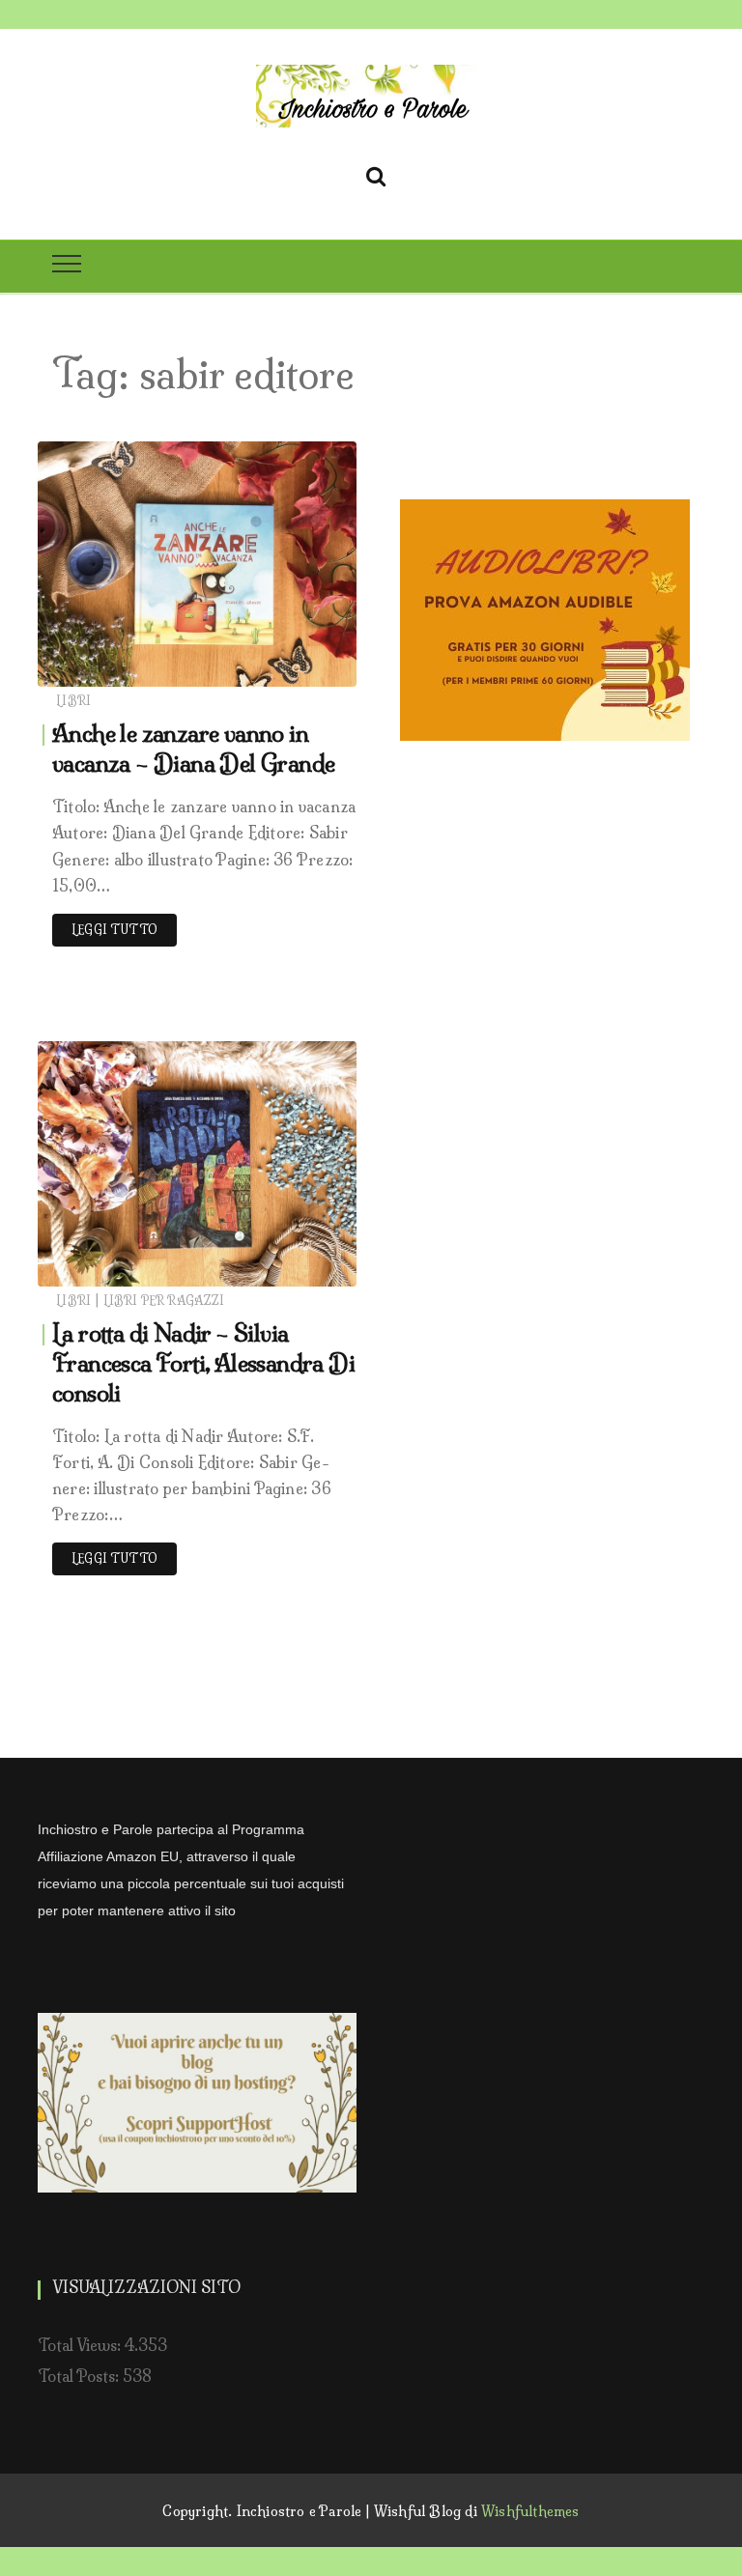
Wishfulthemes (530, 2511)
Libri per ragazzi (164, 1301)
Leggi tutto (114, 930)
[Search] (376, 173)
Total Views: (81, 2345)
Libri (73, 701)
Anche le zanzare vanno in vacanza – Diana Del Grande (193, 748)
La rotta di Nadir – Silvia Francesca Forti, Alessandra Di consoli (203, 1363)
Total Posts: (80, 2376)
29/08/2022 (295, 1267)
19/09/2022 (296, 667)
